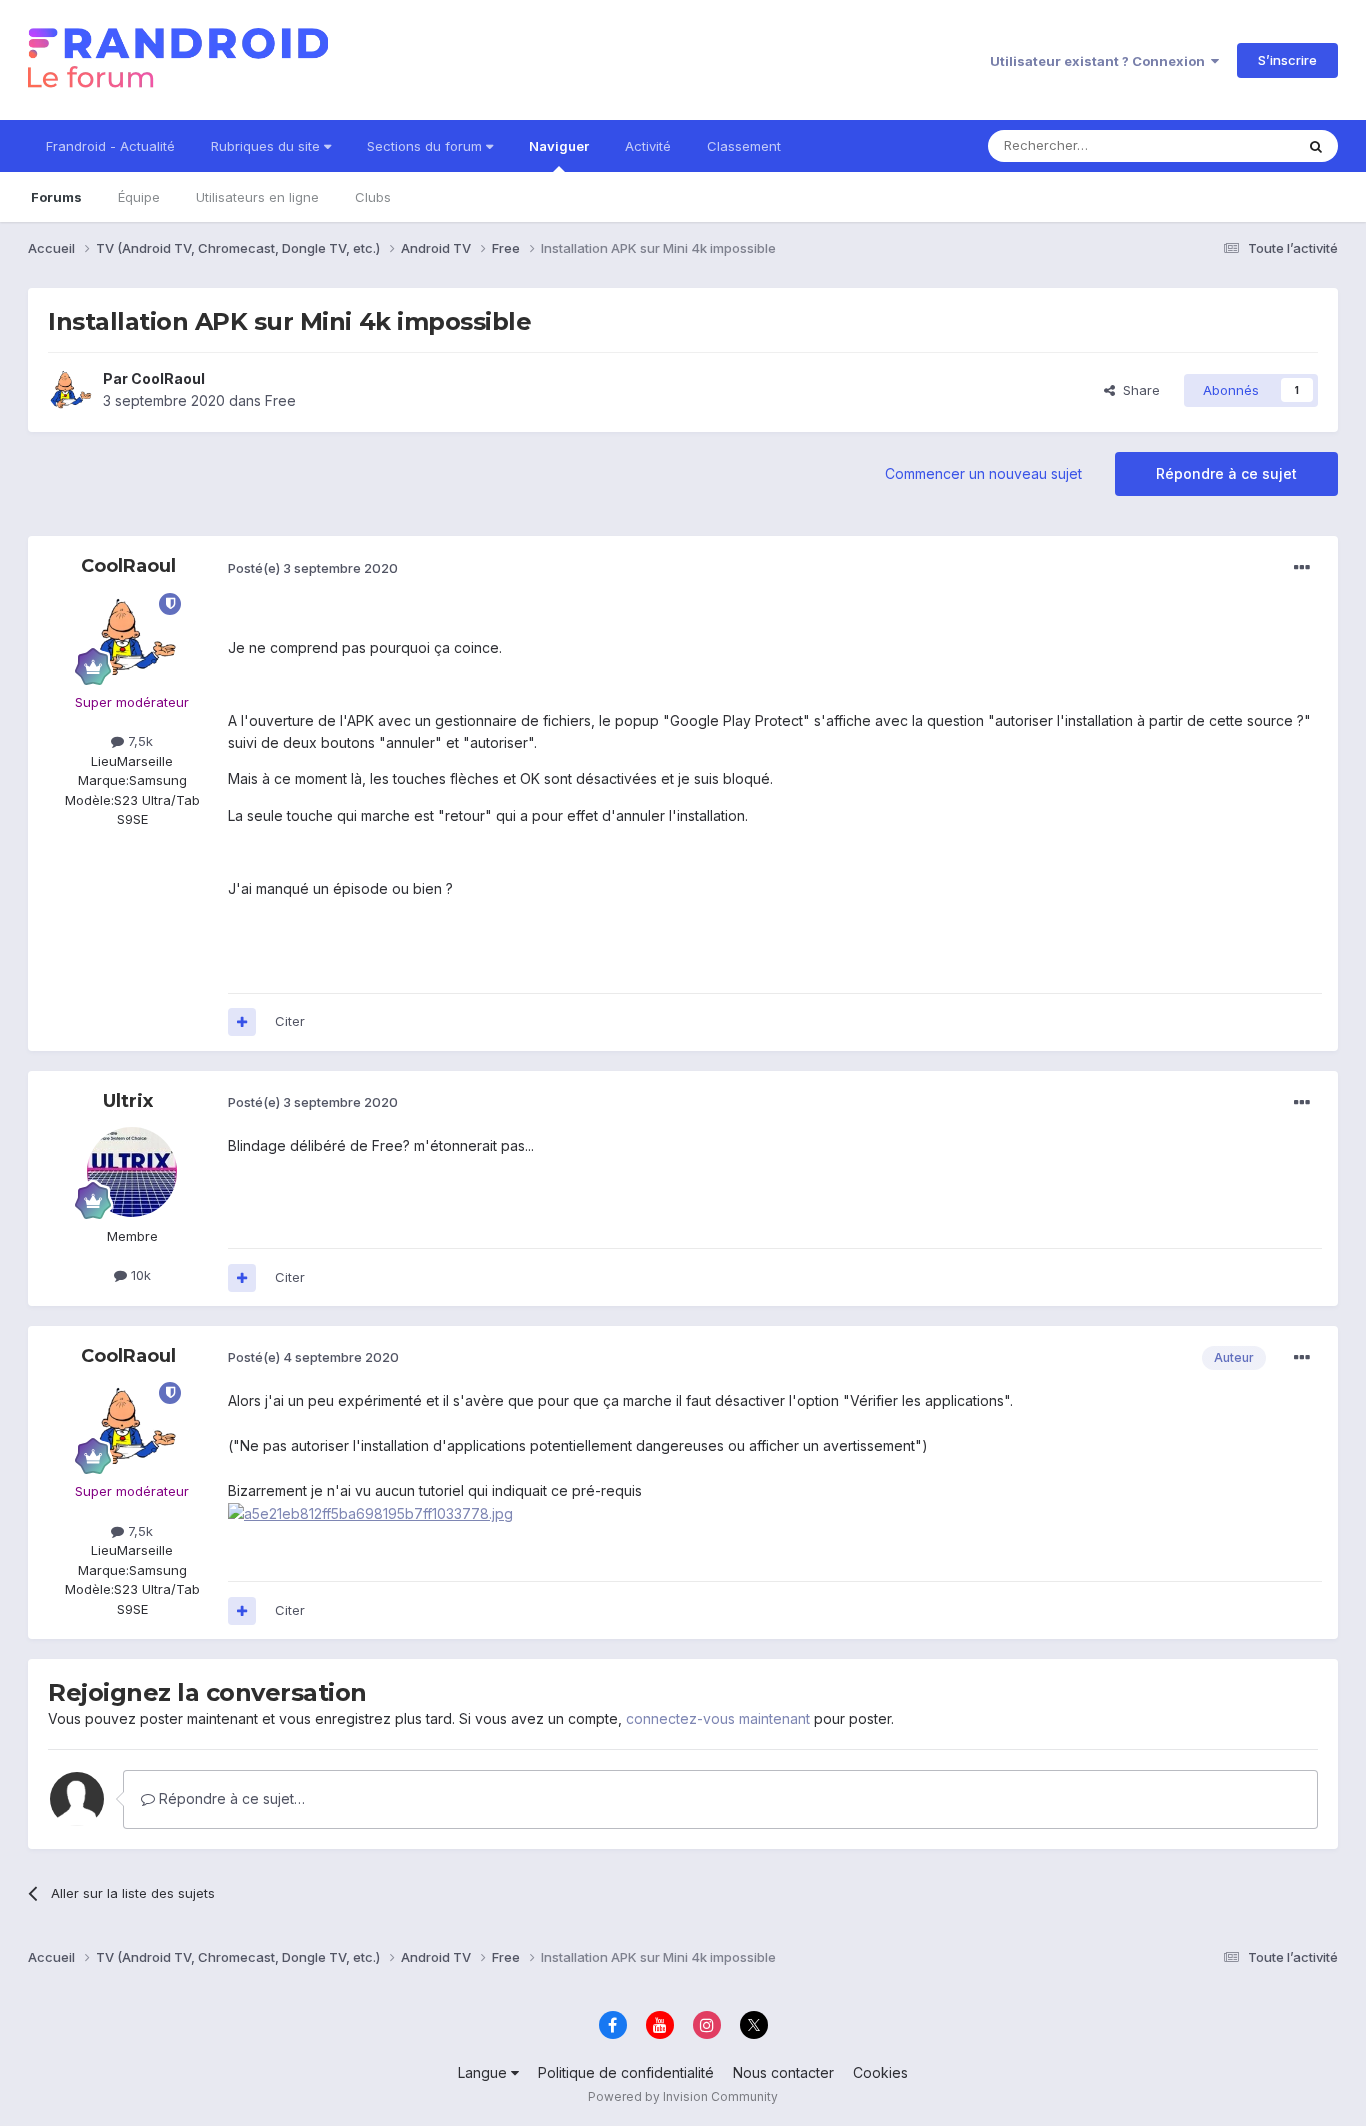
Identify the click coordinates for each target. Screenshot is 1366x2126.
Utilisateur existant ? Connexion (1100, 61)
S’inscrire (1287, 60)
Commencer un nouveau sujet (983, 473)
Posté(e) (313, 568)
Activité (648, 146)
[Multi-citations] (242, 1022)
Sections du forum (426, 146)
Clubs (373, 197)
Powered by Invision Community (683, 2096)
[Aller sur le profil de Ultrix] (132, 1172)
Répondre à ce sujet (1226, 473)
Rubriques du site (267, 146)
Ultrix (128, 1101)
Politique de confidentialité (626, 2072)
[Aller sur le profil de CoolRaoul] (70, 390)
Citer (290, 1021)
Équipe (139, 197)
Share (1137, 390)
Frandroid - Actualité (110, 146)
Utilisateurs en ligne (257, 197)
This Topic (1235, 145)
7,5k (138, 741)
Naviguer (559, 146)
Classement (744, 146)
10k (139, 1275)
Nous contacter (783, 2072)
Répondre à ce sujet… (230, 1798)
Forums (56, 197)
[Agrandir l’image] (370, 1512)
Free (280, 400)
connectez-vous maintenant (718, 1718)
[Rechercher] (1316, 146)
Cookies (880, 2072)
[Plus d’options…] (1302, 568)
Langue (484, 2072)
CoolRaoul (168, 378)
